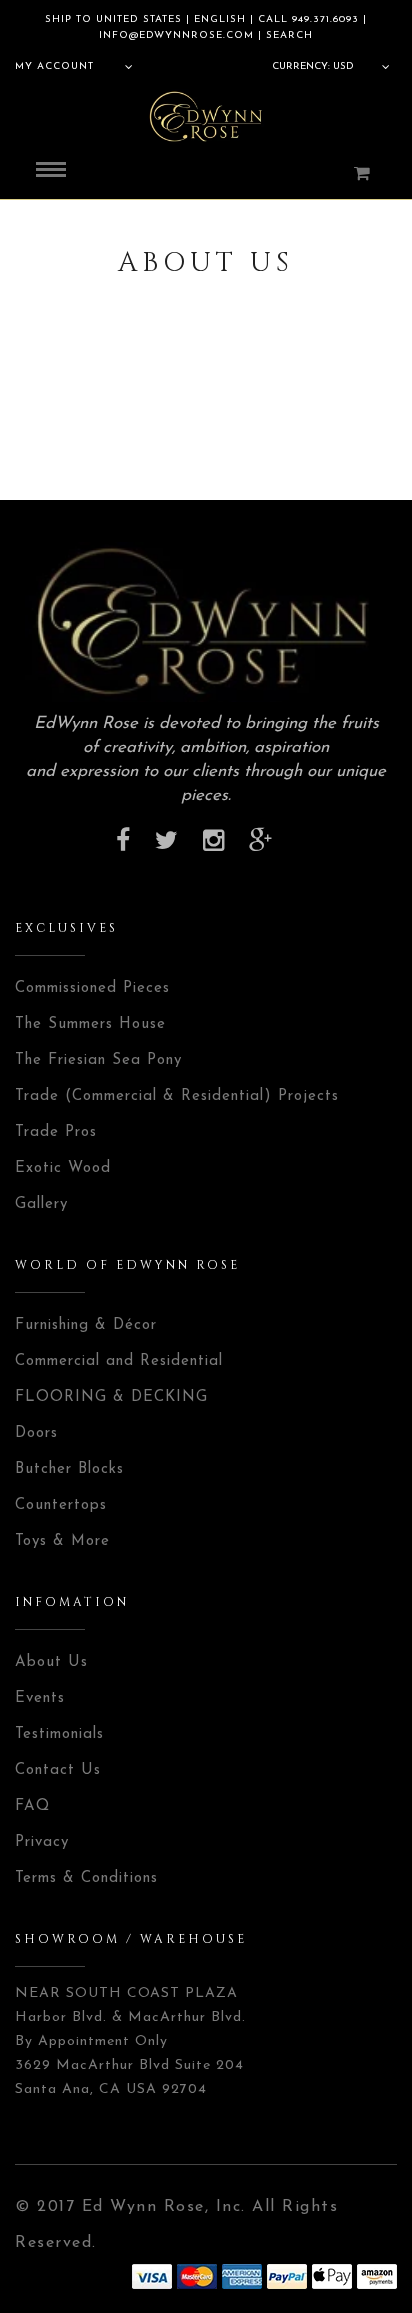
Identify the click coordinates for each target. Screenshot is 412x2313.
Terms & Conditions (86, 1878)
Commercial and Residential (119, 1361)
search (287, 35)
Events (40, 1698)
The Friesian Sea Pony (98, 1060)
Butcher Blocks (69, 1469)
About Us (51, 1662)
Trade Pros (56, 1132)
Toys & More (62, 1541)
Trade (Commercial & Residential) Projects (177, 1096)
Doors (36, 1433)
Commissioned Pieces (92, 988)
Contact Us (58, 1770)
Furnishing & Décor (86, 1325)
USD (343, 66)
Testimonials (59, 1734)
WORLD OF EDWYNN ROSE (127, 1265)
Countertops (61, 1505)
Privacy (42, 1842)
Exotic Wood (63, 1168)
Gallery (41, 1204)
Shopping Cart (349, 172)
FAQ (32, 1806)
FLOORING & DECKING (111, 1397)
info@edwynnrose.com (176, 35)
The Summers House (90, 1024)
